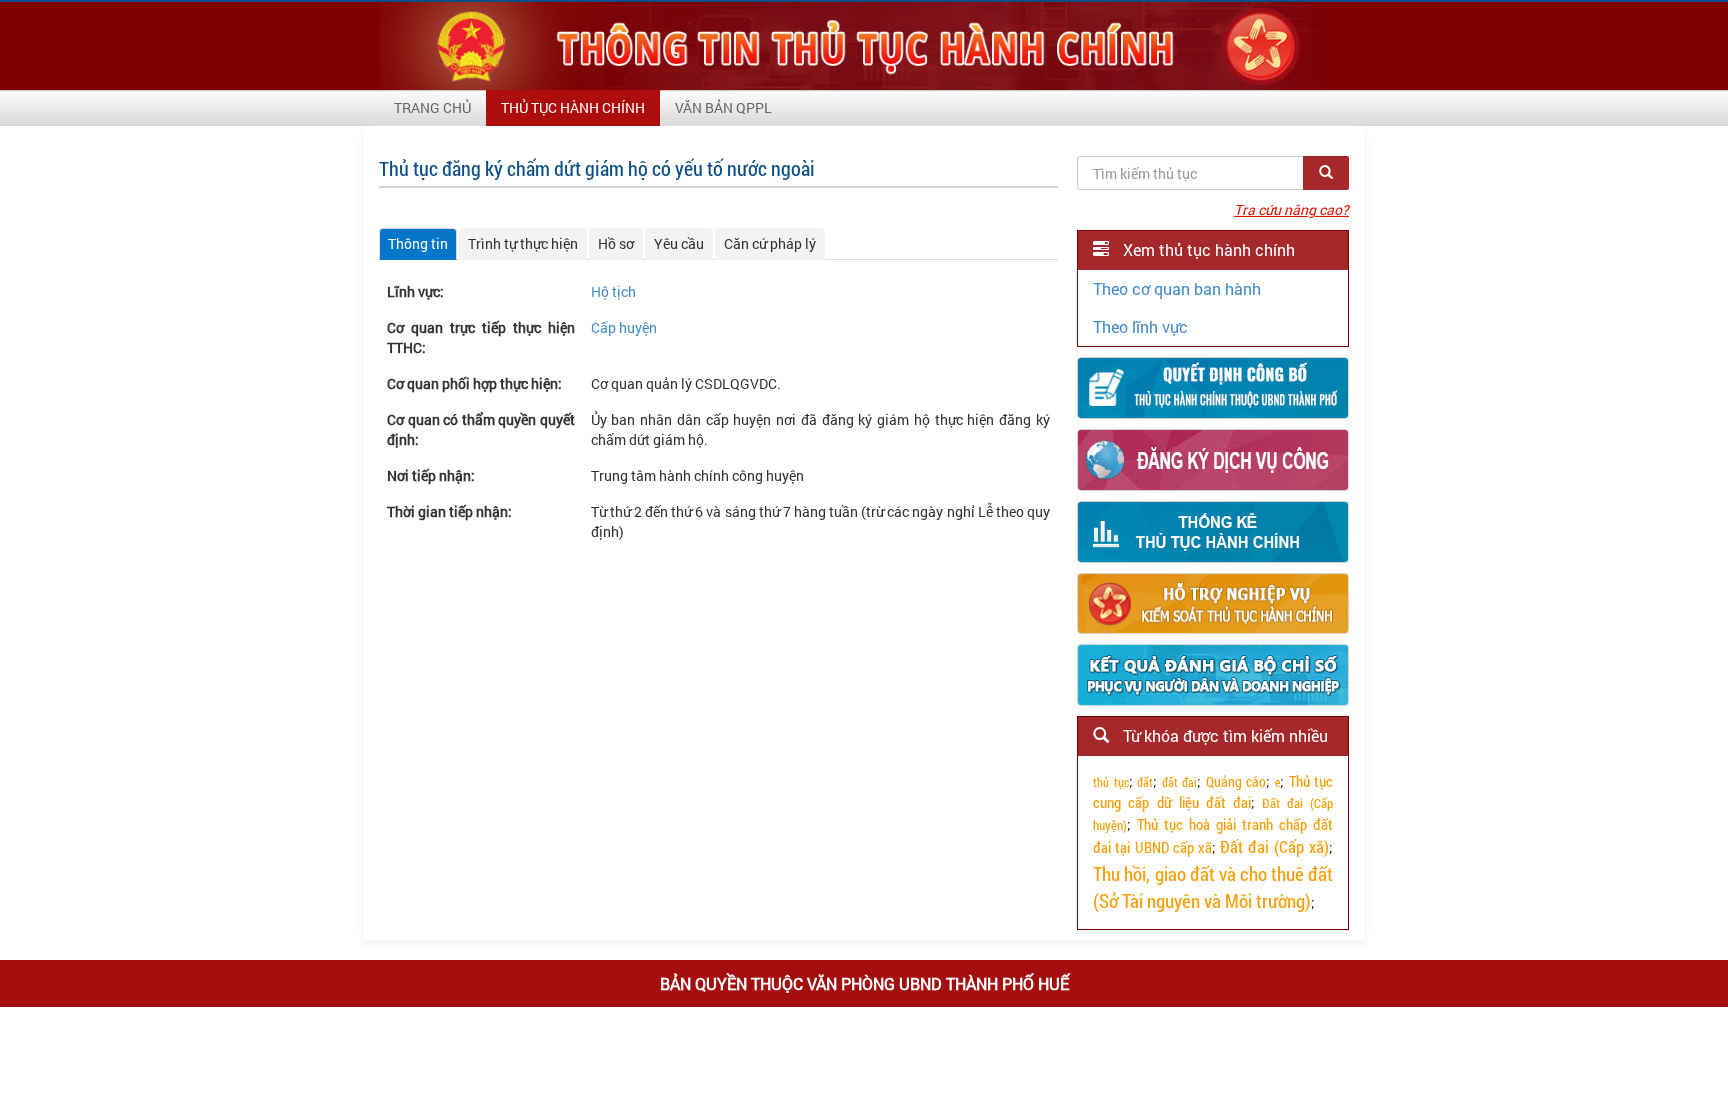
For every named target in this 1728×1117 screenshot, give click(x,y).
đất (1145, 782)
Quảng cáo (1236, 781)
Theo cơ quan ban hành (1177, 288)
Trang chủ (432, 107)
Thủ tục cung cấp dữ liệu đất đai (1213, 791)
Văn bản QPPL (723, 107)
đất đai (1180, 782)
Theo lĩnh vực (1140, 326)
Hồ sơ (616, 243)
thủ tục (1111, 782)
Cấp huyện (624, 327)
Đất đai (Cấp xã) (1274, 846)
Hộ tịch (613, 291)
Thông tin (418, 243)
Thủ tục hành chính (573, 107)
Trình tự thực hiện (523, 243)
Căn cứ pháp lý (770, 243)
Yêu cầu (679, 243)
